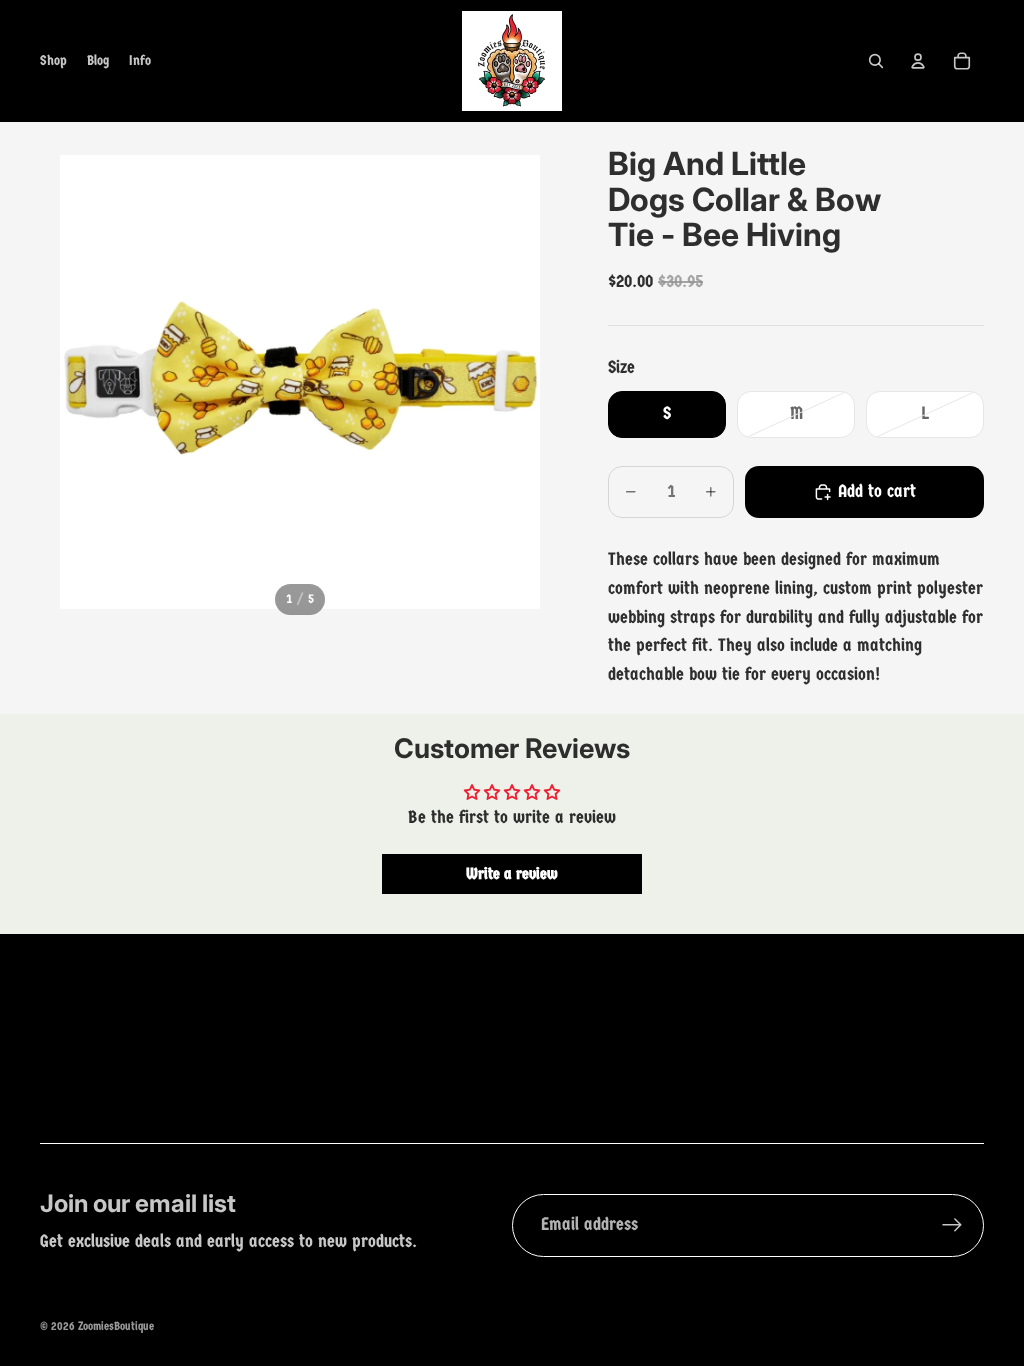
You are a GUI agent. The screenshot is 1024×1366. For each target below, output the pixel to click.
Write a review (512, 873)
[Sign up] (952, 1225)
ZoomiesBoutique (116, 1326)
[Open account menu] (918, 61)
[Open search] (876, 61)
